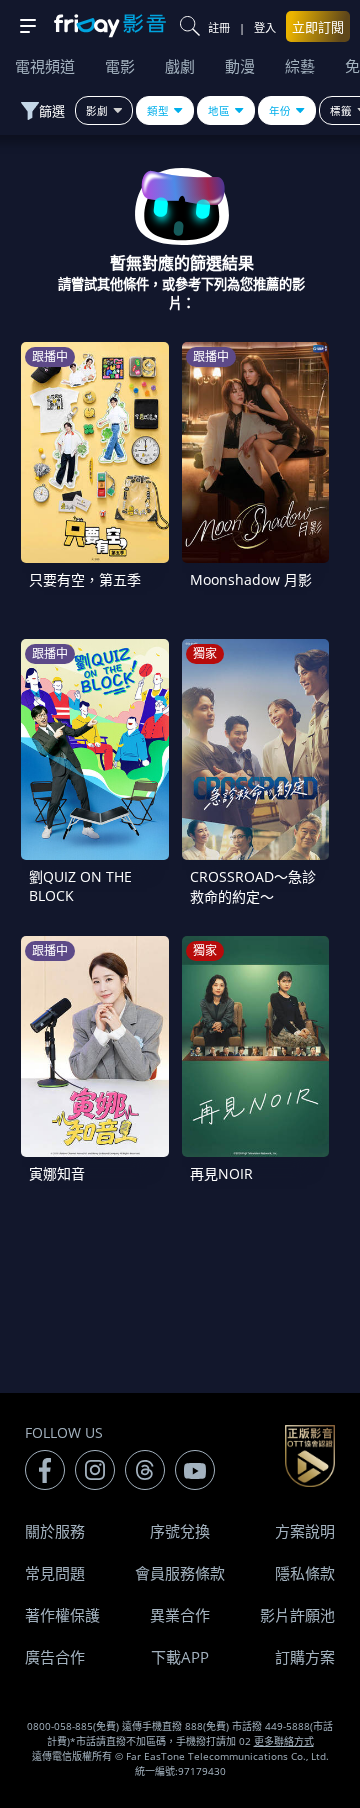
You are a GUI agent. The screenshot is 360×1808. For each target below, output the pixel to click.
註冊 (219, 27)
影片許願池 (297, 1615)
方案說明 (305, 1531)
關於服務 (55, 1531)
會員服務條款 (180, 1573)
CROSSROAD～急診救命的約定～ (253, 886)
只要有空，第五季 (85, 579)
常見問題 (55, 1573)
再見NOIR (221, 1173)
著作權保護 (62, 1615)
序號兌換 (180, 1531)
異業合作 (180, 1615)
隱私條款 (305, 1573)
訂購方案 (305, 1657)
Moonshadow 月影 (251, 579)
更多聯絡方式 (284, 1741)
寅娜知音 (57, 1173)
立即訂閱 (318, 27)
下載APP (180, 1657)
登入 (265, 27)
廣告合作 (55, 1657)
